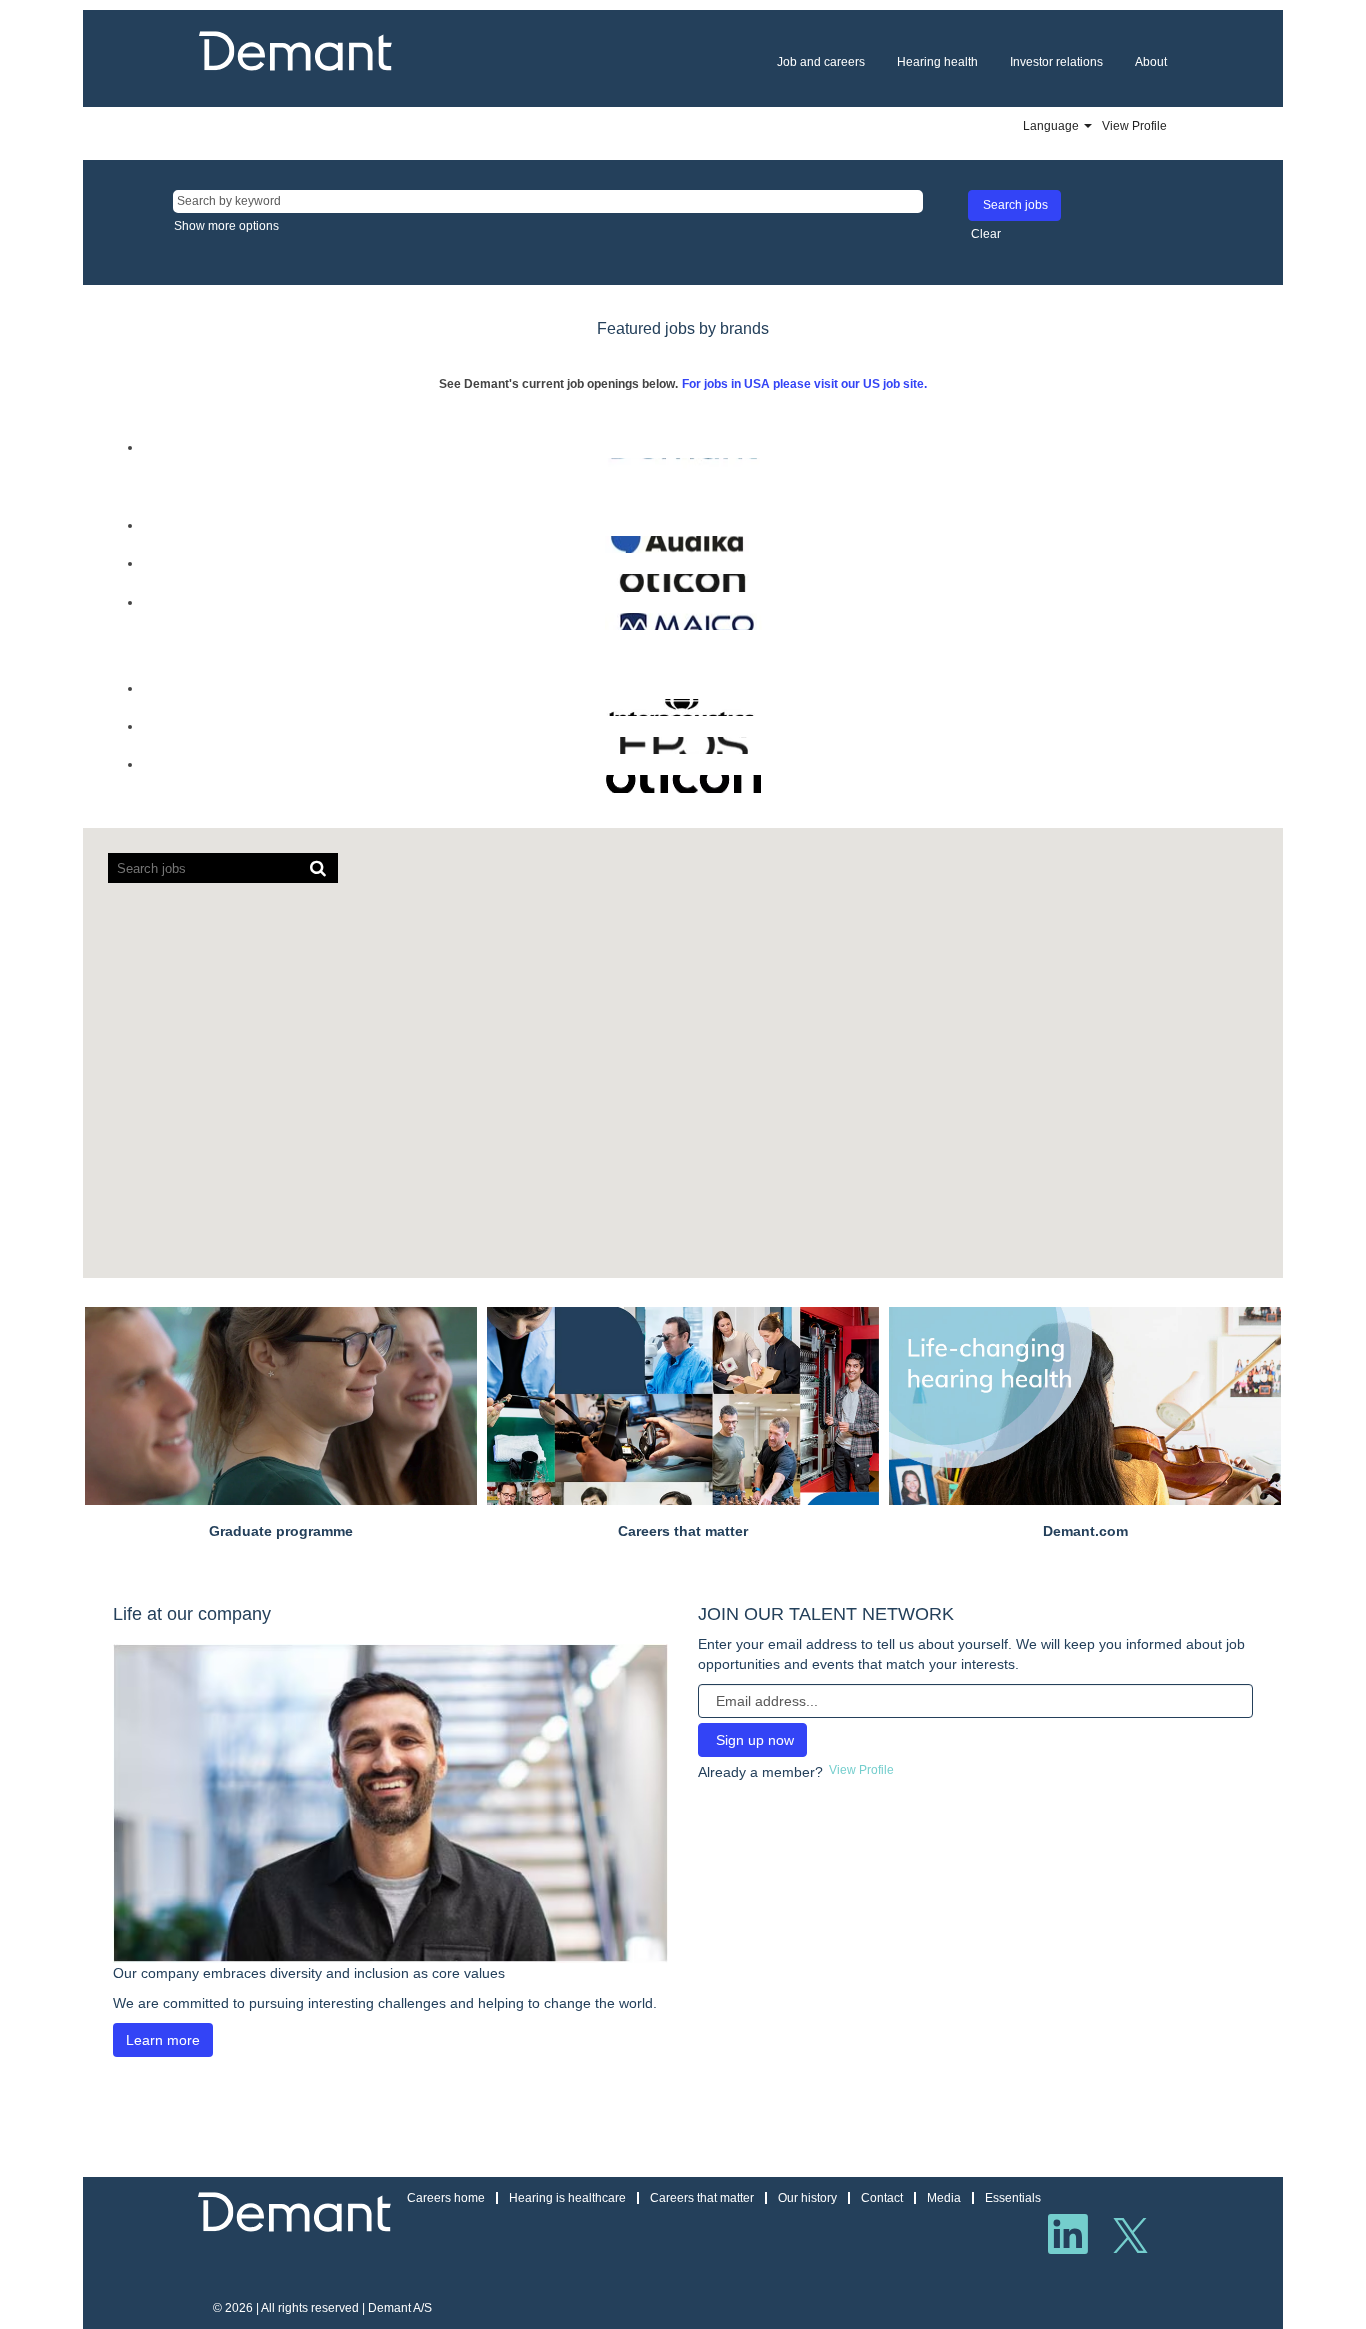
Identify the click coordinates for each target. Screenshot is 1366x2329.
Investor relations (1056, 62)
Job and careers (821, 62)
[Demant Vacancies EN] (134, 466)
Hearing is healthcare (567, 2198)
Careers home (446, 2198)
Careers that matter (702, 2198)
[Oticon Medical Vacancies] (134, 783)
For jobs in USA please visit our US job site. (804, 384)
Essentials (1013, 2198)
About (1151, 62)
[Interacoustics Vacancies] (134, 707)
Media (944, 2198)
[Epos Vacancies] (134, 745)
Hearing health (937, 62)
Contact (882, 2198)
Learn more (163, 2040)
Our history (807, 2198)
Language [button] (1052, 126)
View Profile (1134, 126)
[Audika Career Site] (134, 544)
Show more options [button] (226, 226)
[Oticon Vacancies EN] (134, 582)
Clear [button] (986, 234)
